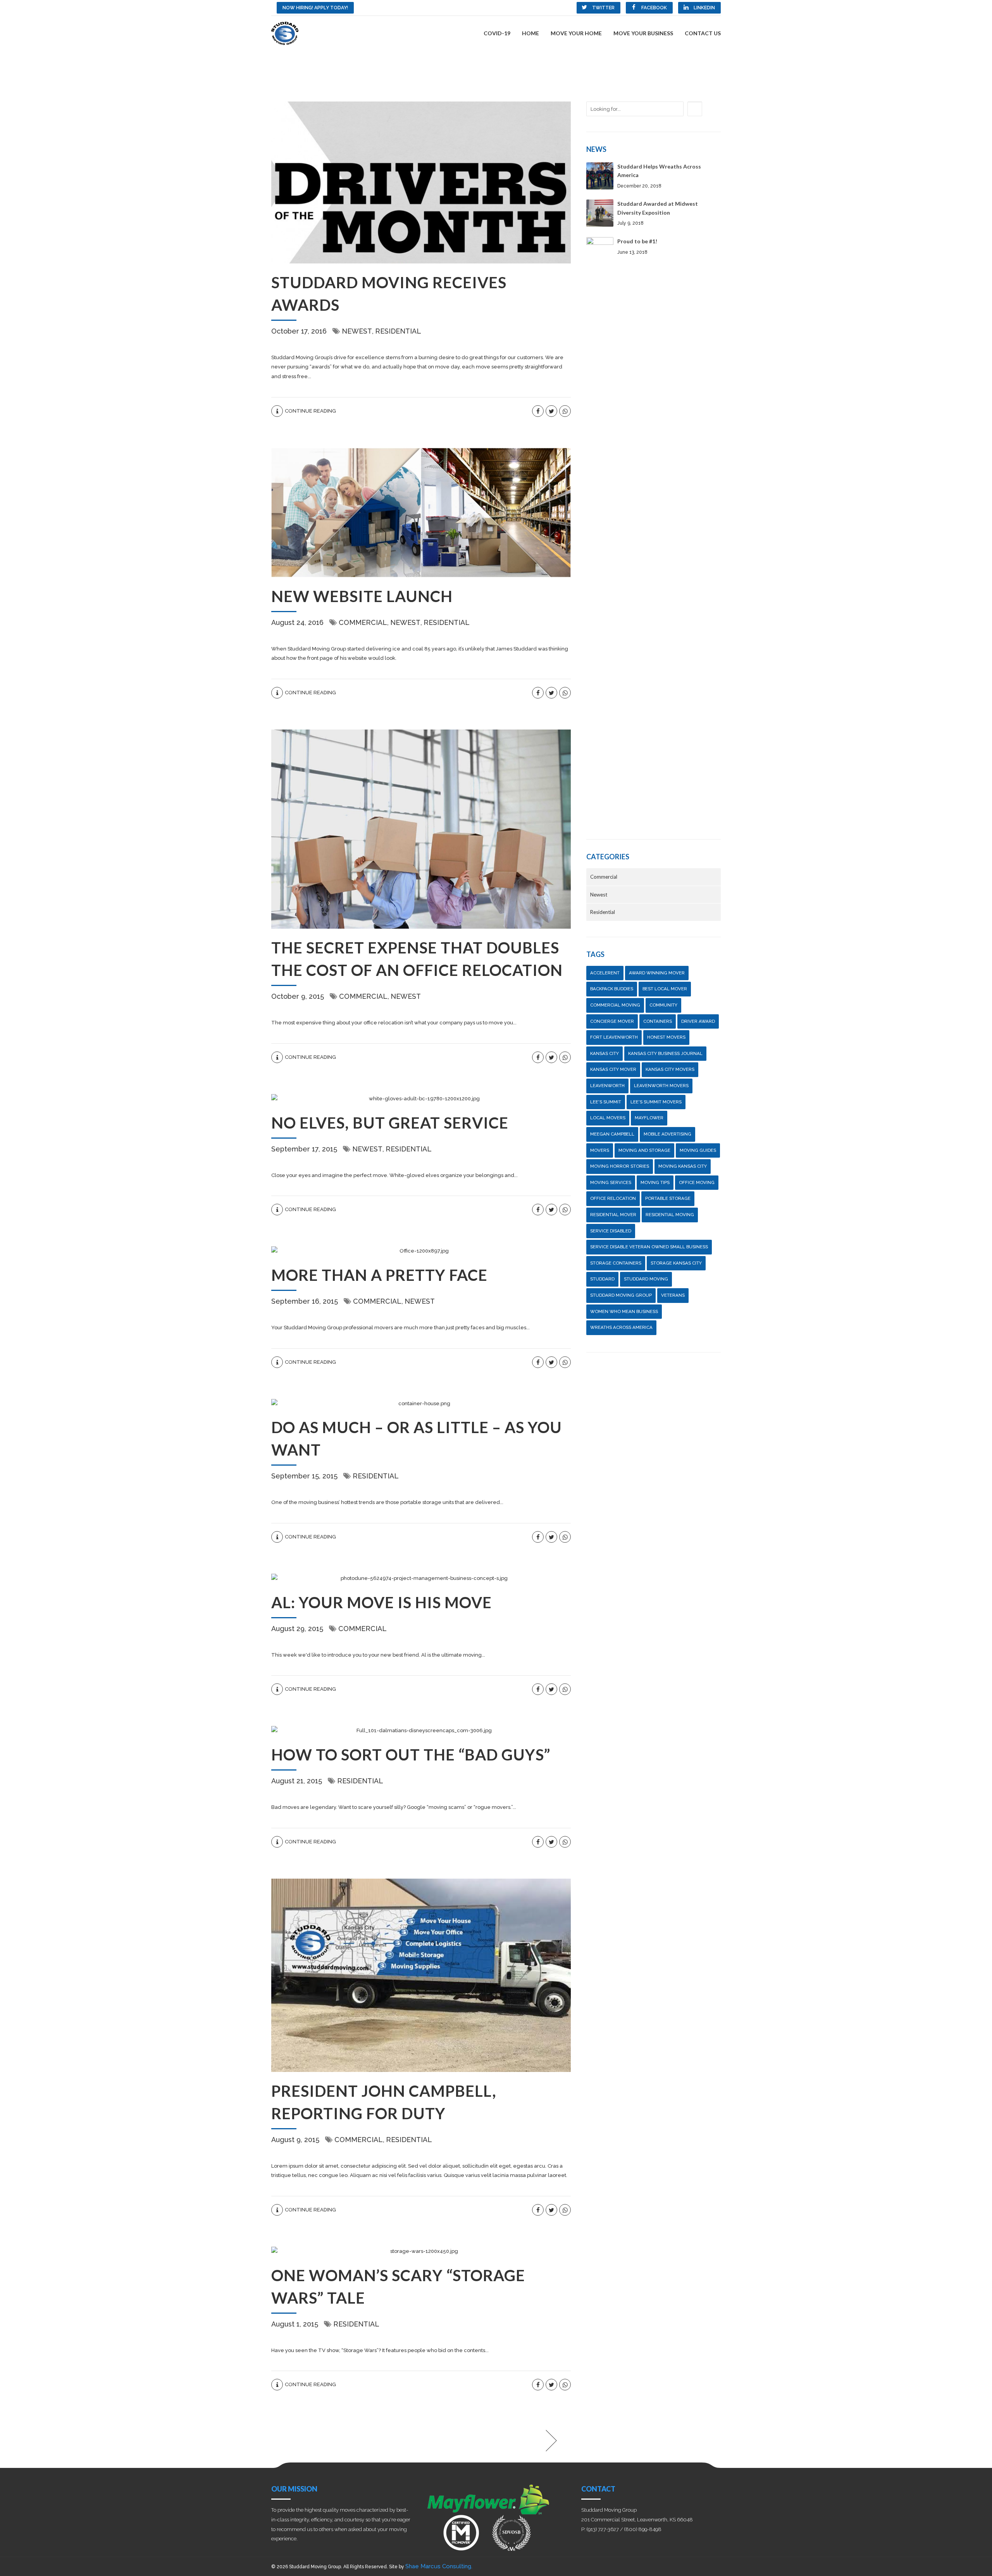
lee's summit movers (656, 1102)
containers (658, 1021)
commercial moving (615, 1005)
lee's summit (606, 1102)
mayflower (649, 1118)
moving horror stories (620, 1166)
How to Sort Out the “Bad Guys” (411, 1755)
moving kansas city (683, 1166)
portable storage (668, 1198)
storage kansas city (676, 1263)
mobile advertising (667, 1134)
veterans (673, 1295)
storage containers (616, 1263)
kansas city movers (670, 1069)
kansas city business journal (665, 1053)
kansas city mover (613, 1069)
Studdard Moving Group (621, 1295)
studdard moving (646, 1279)
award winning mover (657, 973)
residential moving (670, 1215)
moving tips (655, 1182)
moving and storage (644, 1150)
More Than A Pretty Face (379, 1275)
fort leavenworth (614, 1037)
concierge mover (612, 1021)
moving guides (698, 1150)
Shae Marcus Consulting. (439, 2566)
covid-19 (497, 33)
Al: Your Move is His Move (381, 1602)
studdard (602, 1279)
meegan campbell (612, 1134)
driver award (698, 1021)
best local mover (665, 989)
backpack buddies (612, 989)
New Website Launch (362, 596)
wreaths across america (621, 1327)
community (663, 1005)
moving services (611, 1182)
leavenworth (607, 1086)
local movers (608, 1118)
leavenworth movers (661, 1086)
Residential (398, 331)
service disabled (611, 1231)
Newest (357, 331)
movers (600, 1150)
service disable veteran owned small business (649, 1247)
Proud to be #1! (637, 241)
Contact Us (703, 33)
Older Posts (508, 2441)
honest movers (666, 1037)
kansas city (604, 1053)
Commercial (363, 622)
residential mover (613, 1215)
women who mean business (624, 1311)
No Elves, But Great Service (390, 1123)
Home (530, 33)
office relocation (613, 1198)
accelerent (605, 973)
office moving (697, 1182)
